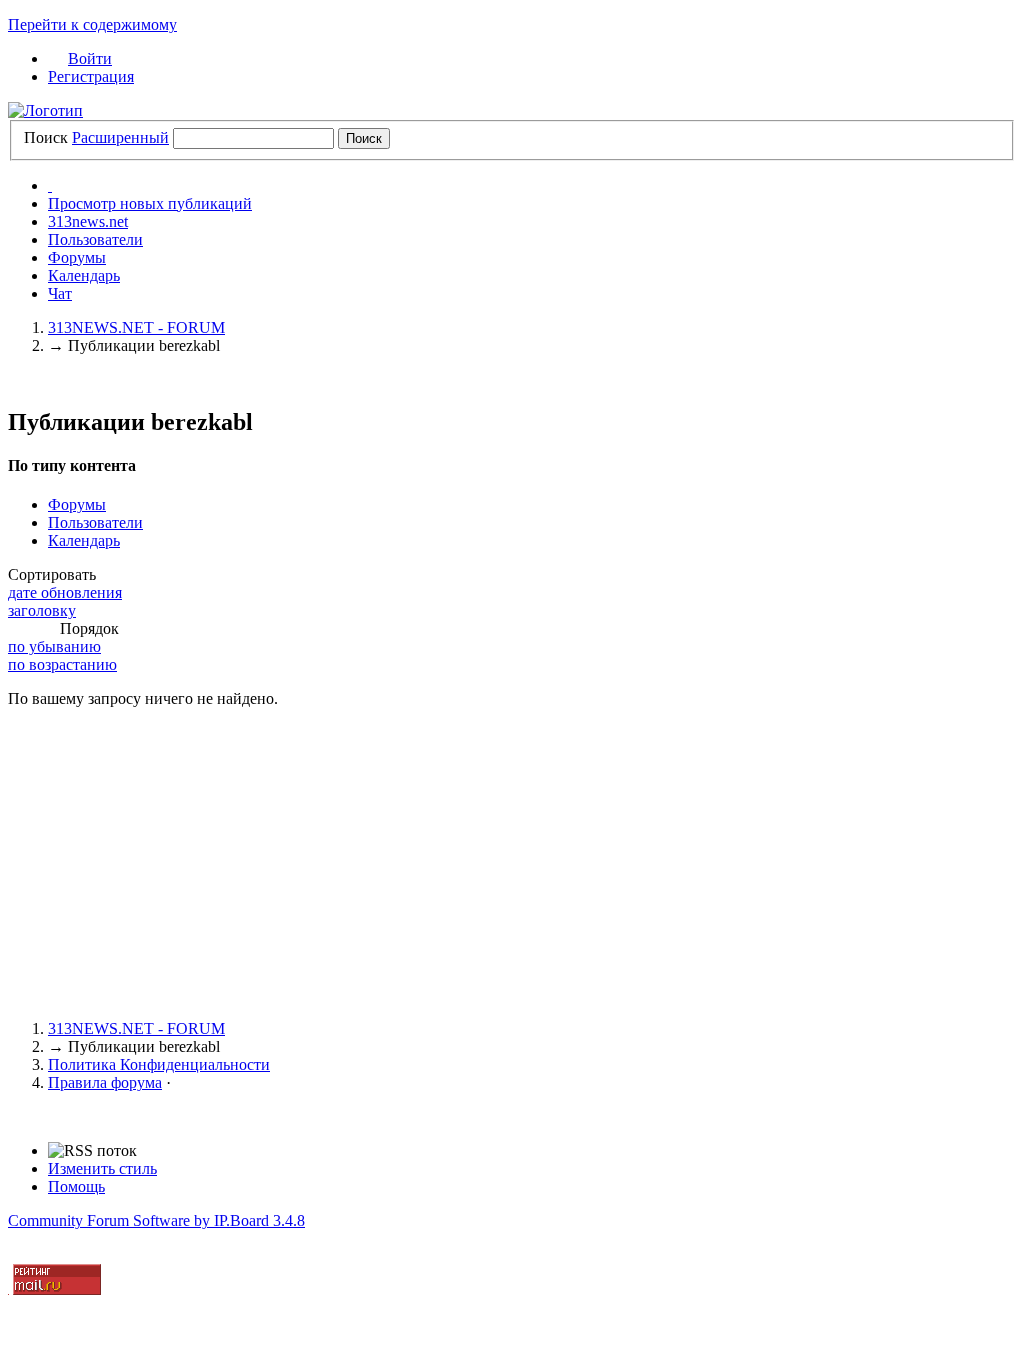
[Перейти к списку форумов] (45, 110)
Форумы (77, 257)
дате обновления (65, 592)
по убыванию (54, 646)
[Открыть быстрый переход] (50, 185)
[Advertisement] (512, 864)
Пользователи (95, 239)
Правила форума (105, 1082)
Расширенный (120, 137)
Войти (90, 58)
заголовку (42, 610)
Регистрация (91, 76)
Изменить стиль (102, 1168)
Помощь (76, 1186)
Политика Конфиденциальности (159, 1064)
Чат (60, 293)
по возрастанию (62, 664)
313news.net (88, 221)
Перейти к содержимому (92, 24)
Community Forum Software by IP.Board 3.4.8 (156, 1220)
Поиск (46, 137)
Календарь (84, 275)
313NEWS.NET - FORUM (136, 1028)
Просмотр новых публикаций (150, 203)
